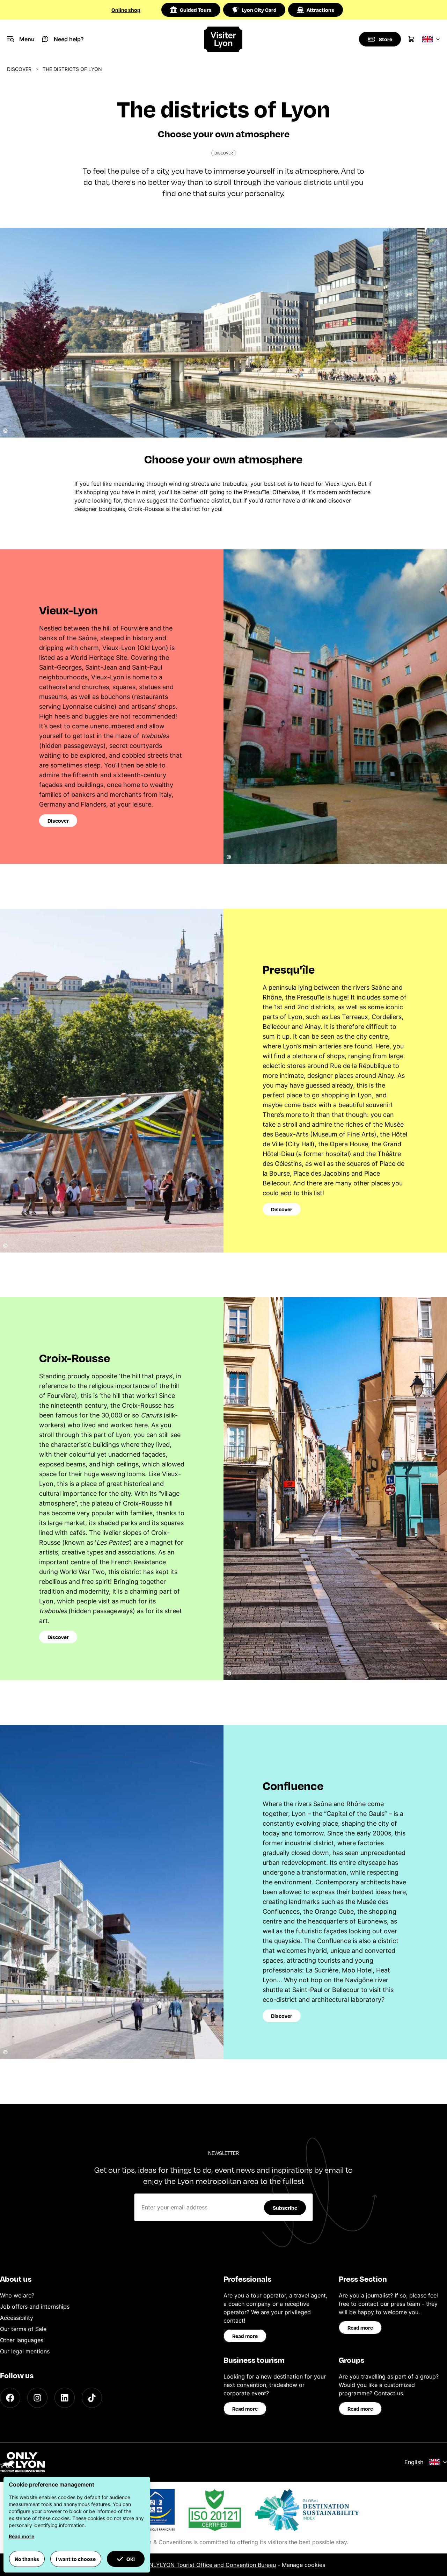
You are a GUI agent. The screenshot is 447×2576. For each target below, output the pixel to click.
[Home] (223, 39)
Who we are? (17, 2295)
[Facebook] (10, 2398)
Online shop (126, 10)
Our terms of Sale (23, 2329)
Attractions (320, 10)
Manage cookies (303, 2565)
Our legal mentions (25, 2351)
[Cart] (411, 39)
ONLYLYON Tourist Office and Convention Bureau (210, 2565)
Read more (245, 2336)
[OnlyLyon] (22, 2462)
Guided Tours (196, 10)
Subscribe (285, 2208)
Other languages (22, 2340)
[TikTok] (92, 2398)
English (414, 2462)
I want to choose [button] (76, 2559)
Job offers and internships (35, 2307)
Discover (19, 69)
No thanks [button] (27, 2559)
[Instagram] (37, 2398)
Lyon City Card (259, 10)
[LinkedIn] (65, 2398)
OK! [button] (131, 2559)
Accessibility (17, 2318)
